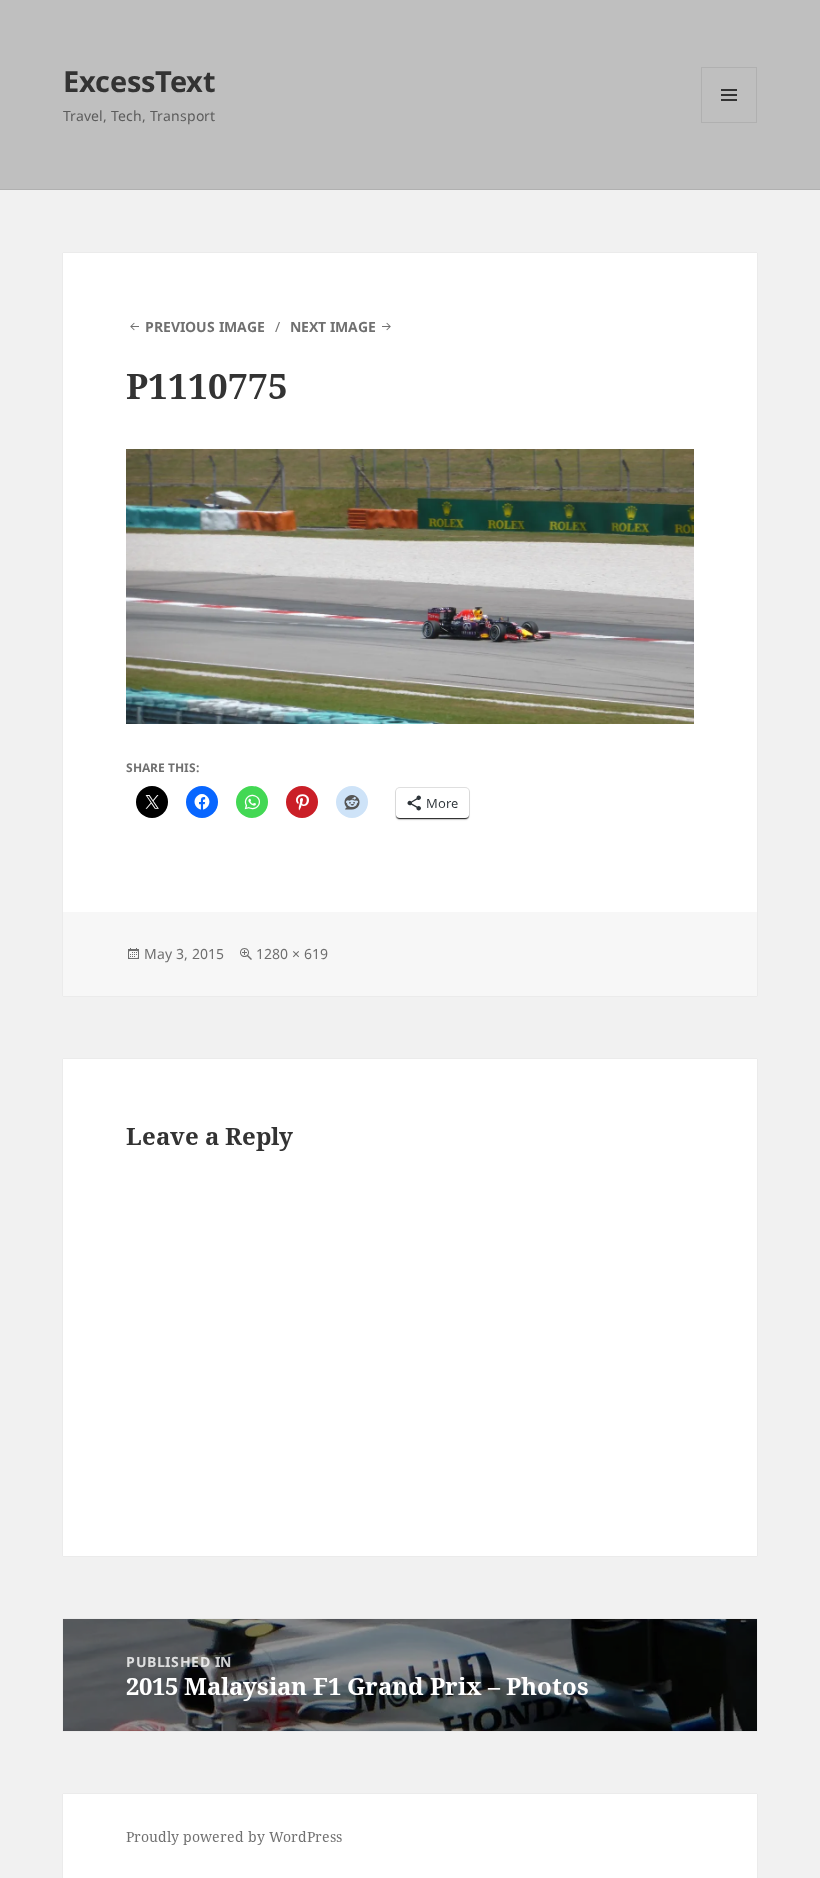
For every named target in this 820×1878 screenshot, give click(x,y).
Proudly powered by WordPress (234, 1836)
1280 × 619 (292, 953)
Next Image (333, 326)
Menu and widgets (729, 122)
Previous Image (205, 326)
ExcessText (139, 80)
